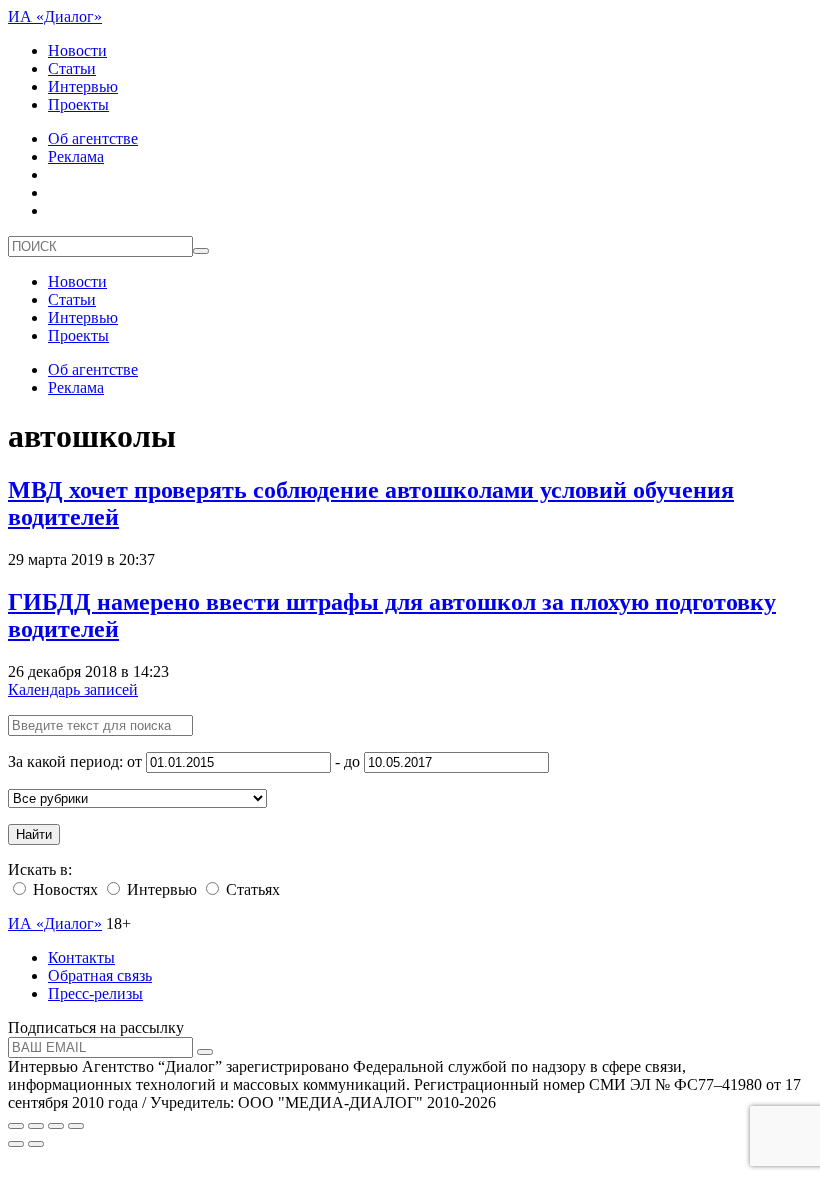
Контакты (81, 957)
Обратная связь (100, 975)
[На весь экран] (56, 1126)
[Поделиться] (36, 1126)
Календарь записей (73, 689)
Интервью (83, 86)
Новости (77, 50)
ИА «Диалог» (55, 16)
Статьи (72, 68)
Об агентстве (93, 138)
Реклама (76, 156)
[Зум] (76, 1126)
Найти (34, 834)
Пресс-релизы (95, 993)
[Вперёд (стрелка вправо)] (36, 1144)
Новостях (63, 889)
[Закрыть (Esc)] (16, 1126)
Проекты (78, 104)
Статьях (251, 889)
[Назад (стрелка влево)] (16, 1144)
